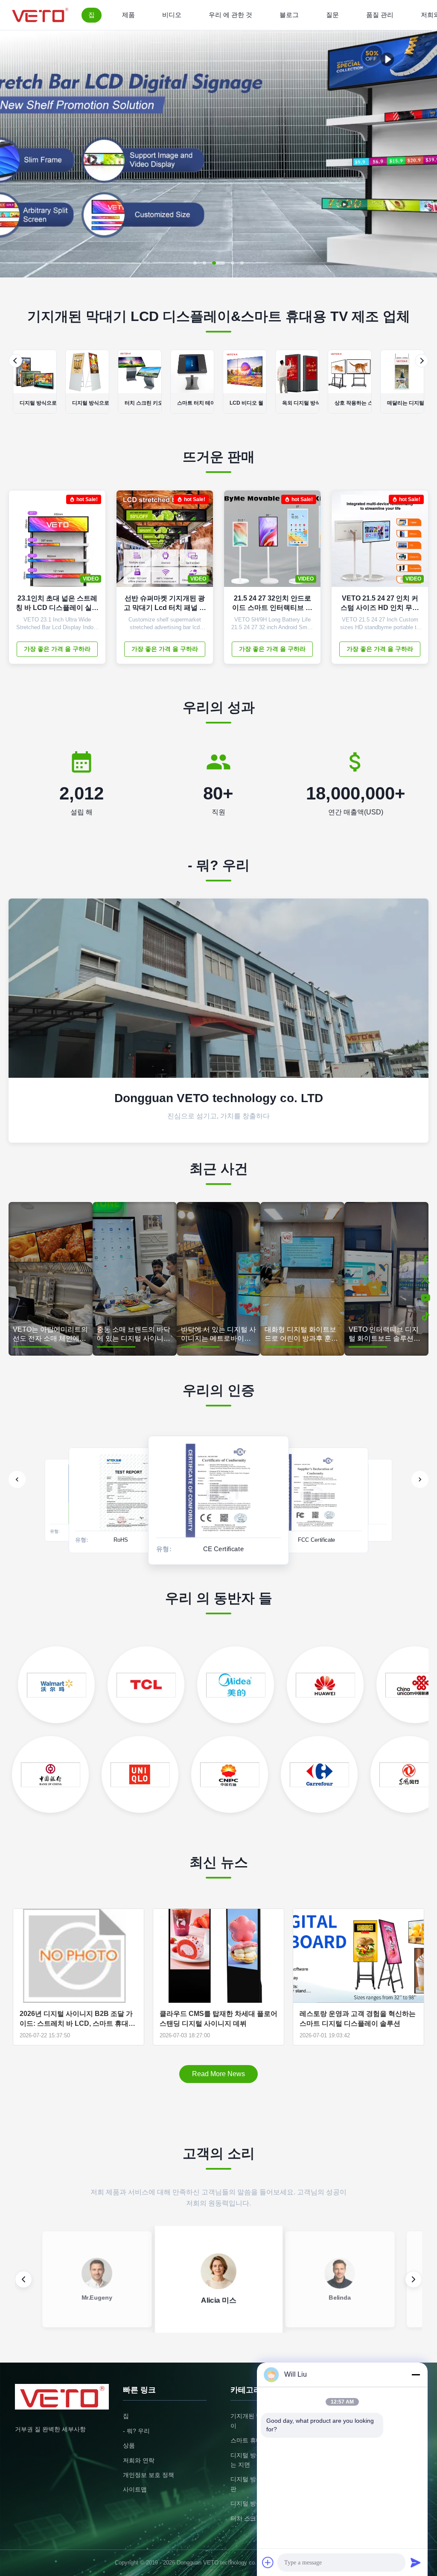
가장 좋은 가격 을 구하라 (57, 649)
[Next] (422, 361)
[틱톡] (425, 1316)
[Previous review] (23, 2279)
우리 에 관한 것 (230, 15)
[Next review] (414, 2279)
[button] (14, 154)
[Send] (416, 2562)
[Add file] (268, 2562)
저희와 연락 (139, 2460)
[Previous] (15, 361)
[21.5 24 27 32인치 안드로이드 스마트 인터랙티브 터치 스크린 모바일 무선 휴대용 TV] (308, 543)
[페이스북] (425, 1260)
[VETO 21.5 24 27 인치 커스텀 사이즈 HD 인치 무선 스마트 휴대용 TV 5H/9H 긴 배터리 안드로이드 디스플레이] (415, 543)
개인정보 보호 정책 (149, 2475)
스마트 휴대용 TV (254, 2440)
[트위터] (425, 1279)
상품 (129, 2445)
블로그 (289, 15)
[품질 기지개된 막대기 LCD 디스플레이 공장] (218, 275)
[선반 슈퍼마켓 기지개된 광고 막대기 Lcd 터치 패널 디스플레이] (200, 543)
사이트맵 (135, 2489)
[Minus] (416, 2375)
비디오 (172, 15)
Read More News (218, 2074)
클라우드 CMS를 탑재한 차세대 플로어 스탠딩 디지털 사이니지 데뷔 (218, 2018)
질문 (332, 15)
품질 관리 (380, 15)
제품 (128, 15)
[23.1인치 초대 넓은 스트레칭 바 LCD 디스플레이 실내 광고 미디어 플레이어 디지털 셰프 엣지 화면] (93, 543)
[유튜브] (425, 1298)
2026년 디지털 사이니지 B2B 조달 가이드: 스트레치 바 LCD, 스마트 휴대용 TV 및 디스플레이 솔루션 (77, 2019)
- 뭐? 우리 (136, 2431)
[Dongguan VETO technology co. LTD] (42, 15)
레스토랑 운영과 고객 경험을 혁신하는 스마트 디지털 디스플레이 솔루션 (358, 2018)
